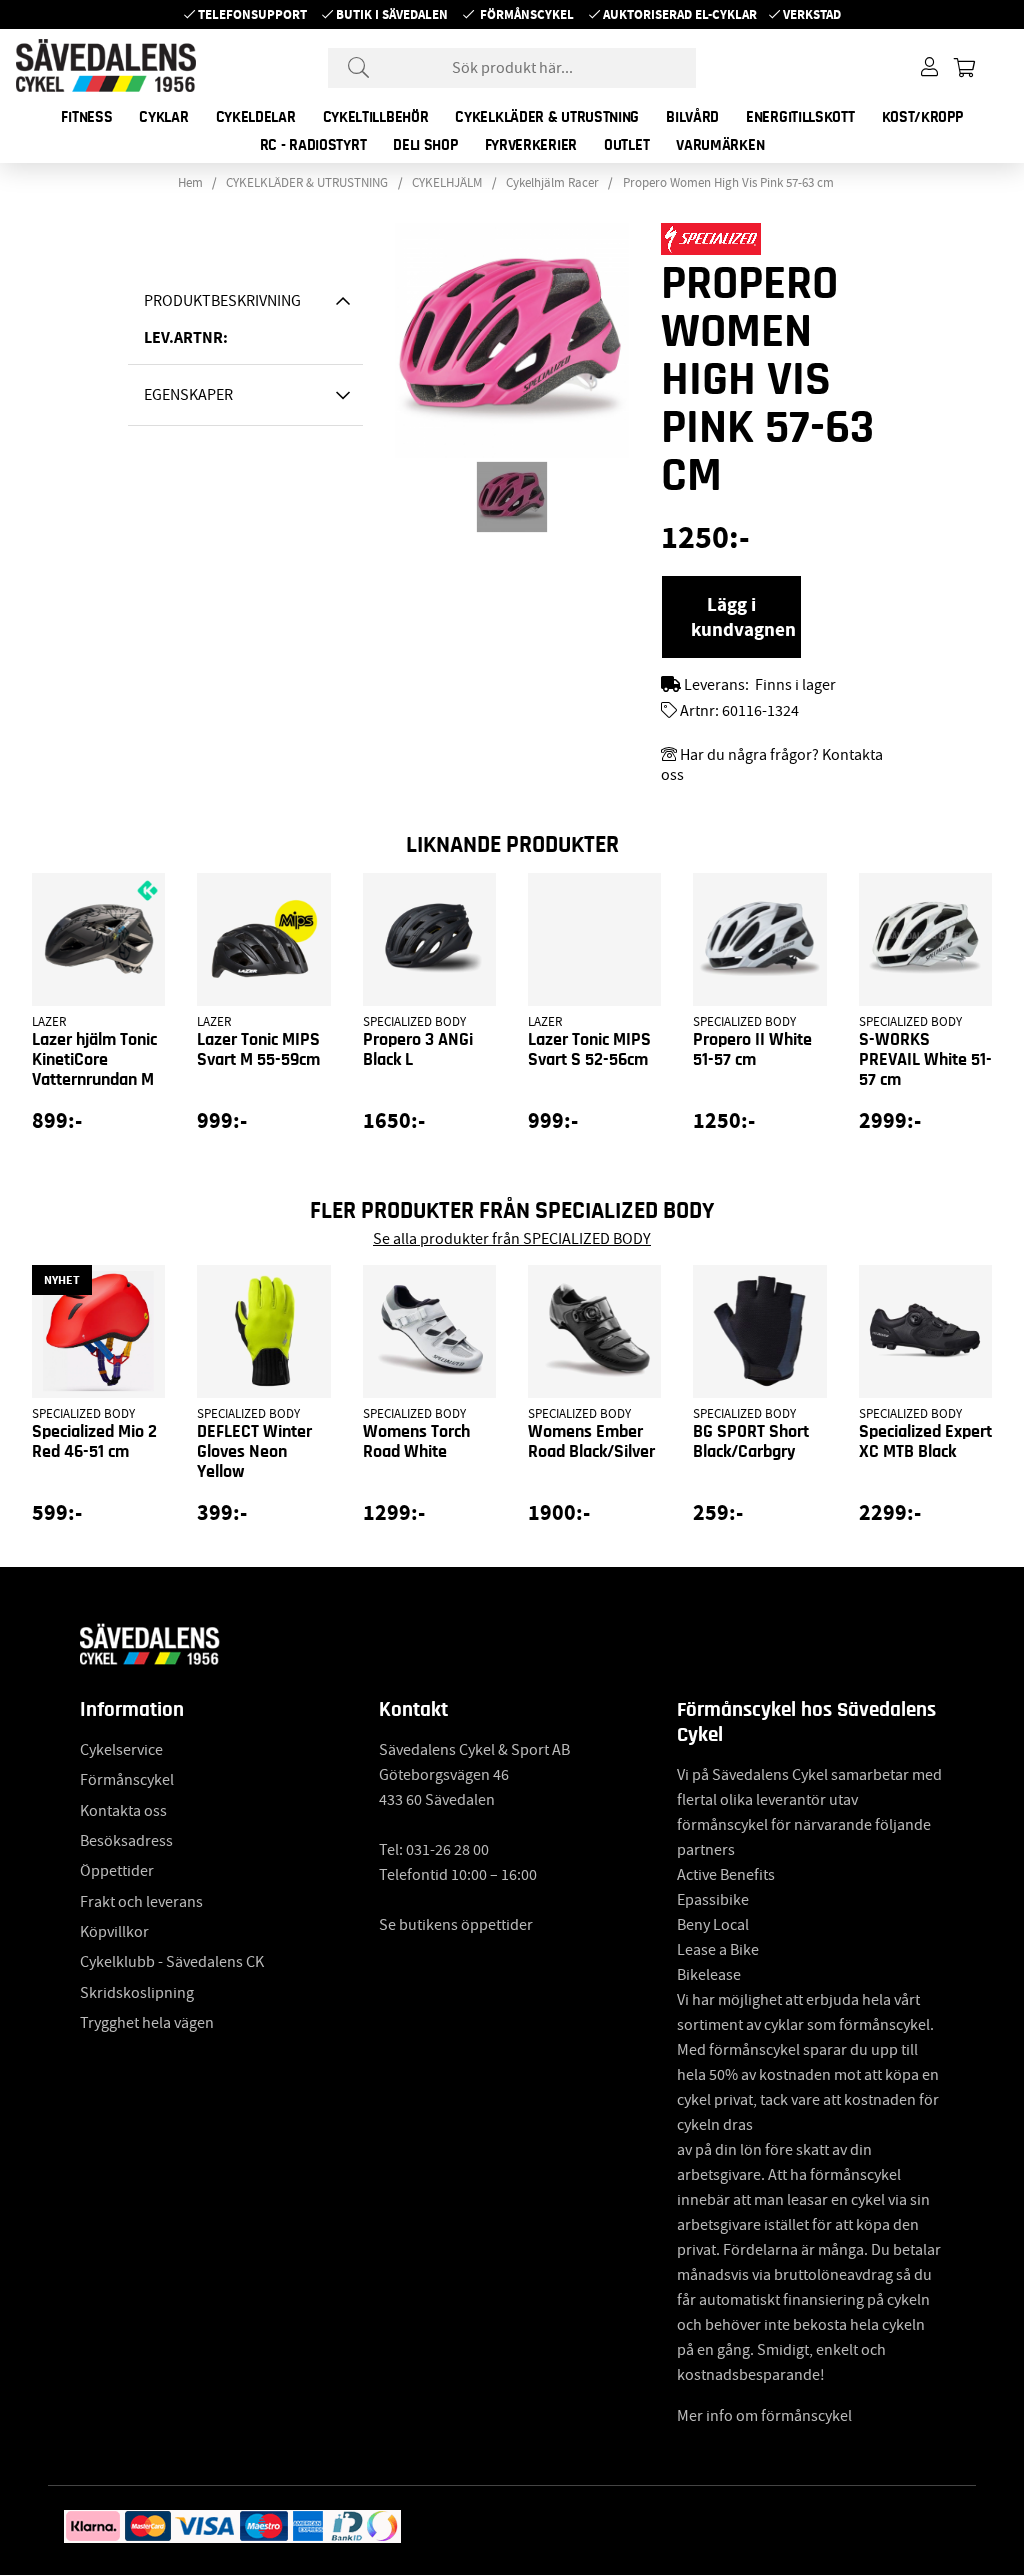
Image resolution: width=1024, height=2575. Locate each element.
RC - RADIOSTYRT (313, 145)
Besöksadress (126, 1841)
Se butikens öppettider (456, 1925)
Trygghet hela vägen (147, 2023)
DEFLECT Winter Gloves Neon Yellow (254, 1452)
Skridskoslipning (137, 1993)
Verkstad (812, 14)
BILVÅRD (692, 117)
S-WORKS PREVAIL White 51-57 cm (925, 1060)
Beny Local (713, 1925)
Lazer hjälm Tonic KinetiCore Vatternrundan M (94, 1060)
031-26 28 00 (447, 1850)
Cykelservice (121, 1750)
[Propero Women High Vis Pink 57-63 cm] (512, 497)
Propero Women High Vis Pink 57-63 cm (728, 183)
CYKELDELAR (256, 117)
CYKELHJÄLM (447, 183)
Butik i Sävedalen (392, 14)
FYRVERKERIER (531, 145)
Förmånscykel (527, 14)
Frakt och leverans (141, 1902)
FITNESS (86, 117)
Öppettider (117, 1871)
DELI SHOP (425, 145)
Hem (190, 183)
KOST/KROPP (922, 117)
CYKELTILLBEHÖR (376, 117)
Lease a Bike (718, 1950)
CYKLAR (163, 117)
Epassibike (713, 1900)
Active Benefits (726, 1875)
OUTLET (626, 145)
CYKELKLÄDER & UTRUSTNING (547, 117)
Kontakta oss (123, 1811)
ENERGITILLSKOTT (800, 117)
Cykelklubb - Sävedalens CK (172, 1962)
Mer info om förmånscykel (764, 2416)
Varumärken (720, 145)
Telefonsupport (252, 14)
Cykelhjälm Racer (552, 183)
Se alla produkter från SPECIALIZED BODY (512, 1239)
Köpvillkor (114, 1932)
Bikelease (709, 1975)
